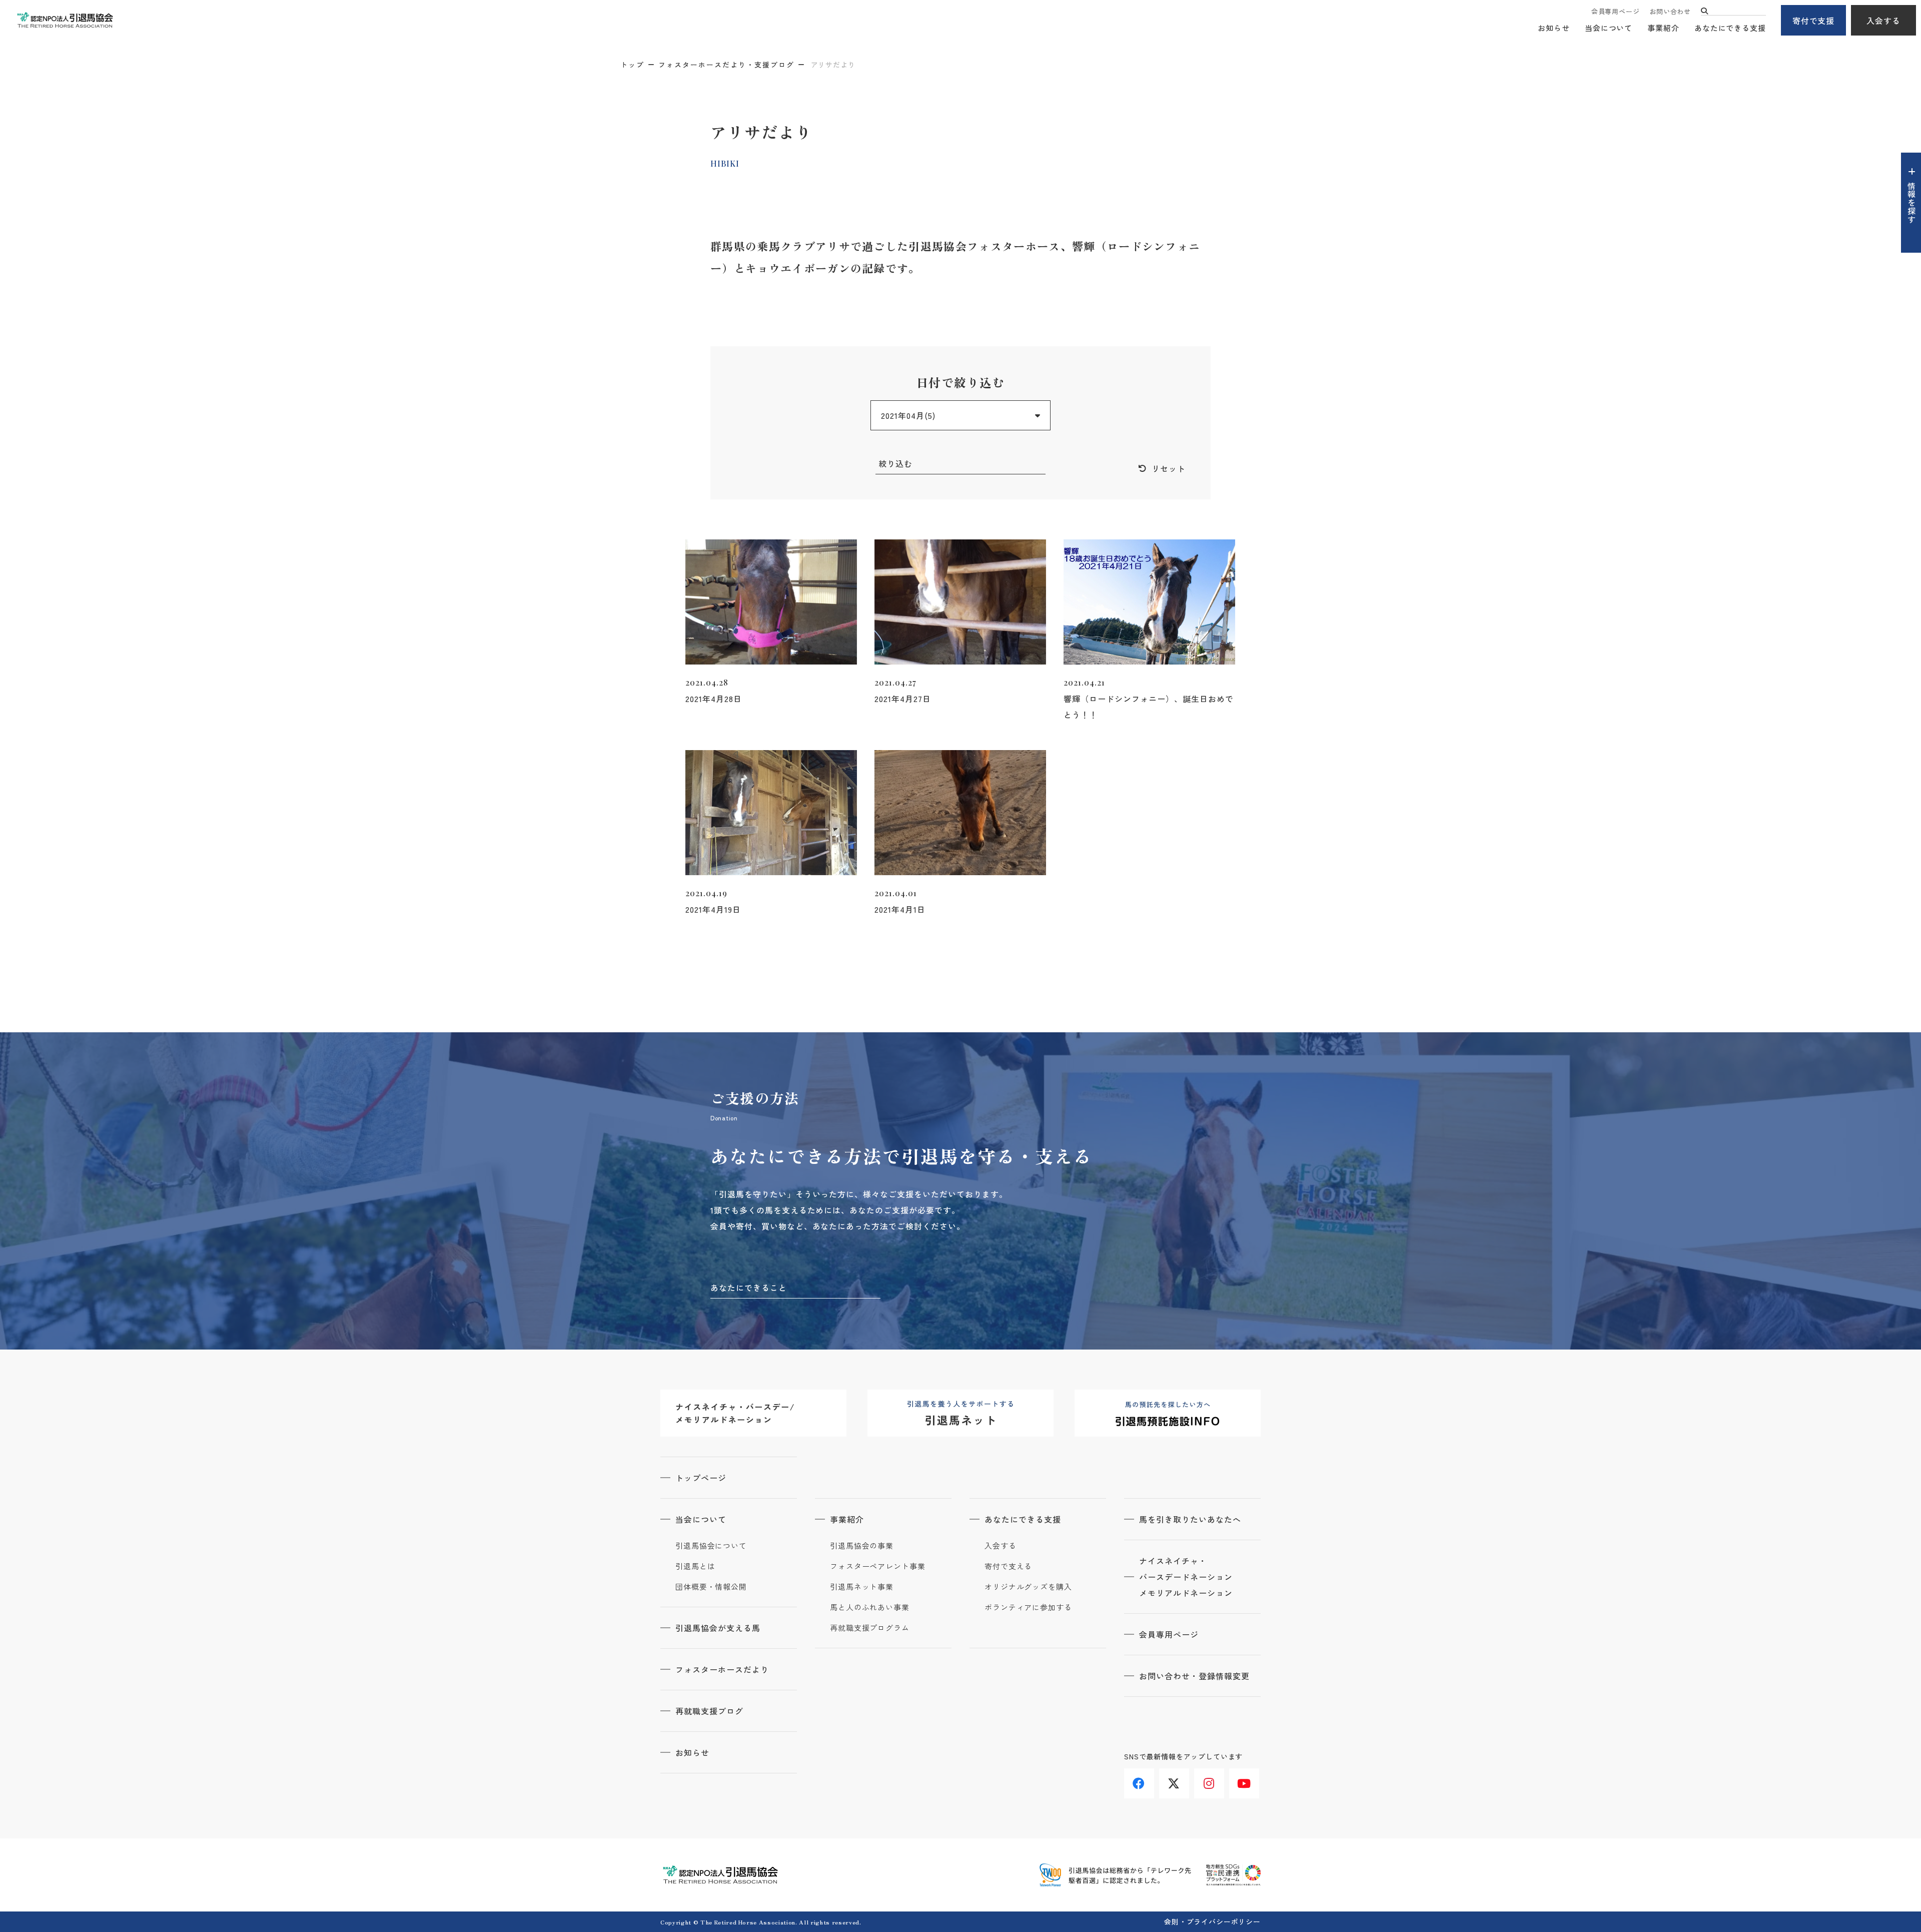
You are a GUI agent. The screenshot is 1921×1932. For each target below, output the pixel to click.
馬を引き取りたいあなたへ (1190, 1519)
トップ (632, 65)
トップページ (701, 1478)
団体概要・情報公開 (711, 1587)
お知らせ (1554, 28)
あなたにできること (749, 1287)
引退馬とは (695, 1566)
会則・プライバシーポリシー (1212, 1921)
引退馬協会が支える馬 (718, 1628)
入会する (1883, 21)
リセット (1169, 468)
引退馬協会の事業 (862, 1546)
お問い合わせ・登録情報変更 (1194, 1676)
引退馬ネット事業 (862, 1587)
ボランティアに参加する (1028, 1607)
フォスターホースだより (722, 1669)
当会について (1609, 28)
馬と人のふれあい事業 (870, 1607)
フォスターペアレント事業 (878, 1566)
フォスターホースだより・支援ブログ (726, 65)
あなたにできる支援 (1730, 28)
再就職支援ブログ (709, 1711)
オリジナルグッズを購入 (1028, 1587)
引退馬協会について (711, 1546)
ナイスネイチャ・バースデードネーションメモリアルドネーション (1186, 1577)
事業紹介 (1663, 28)
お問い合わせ (1670, 11)
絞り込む (895, 463)
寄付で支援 (1814, 21)
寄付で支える (1008, 1566)
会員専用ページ (1615, 11)
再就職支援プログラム (870, 1628)
